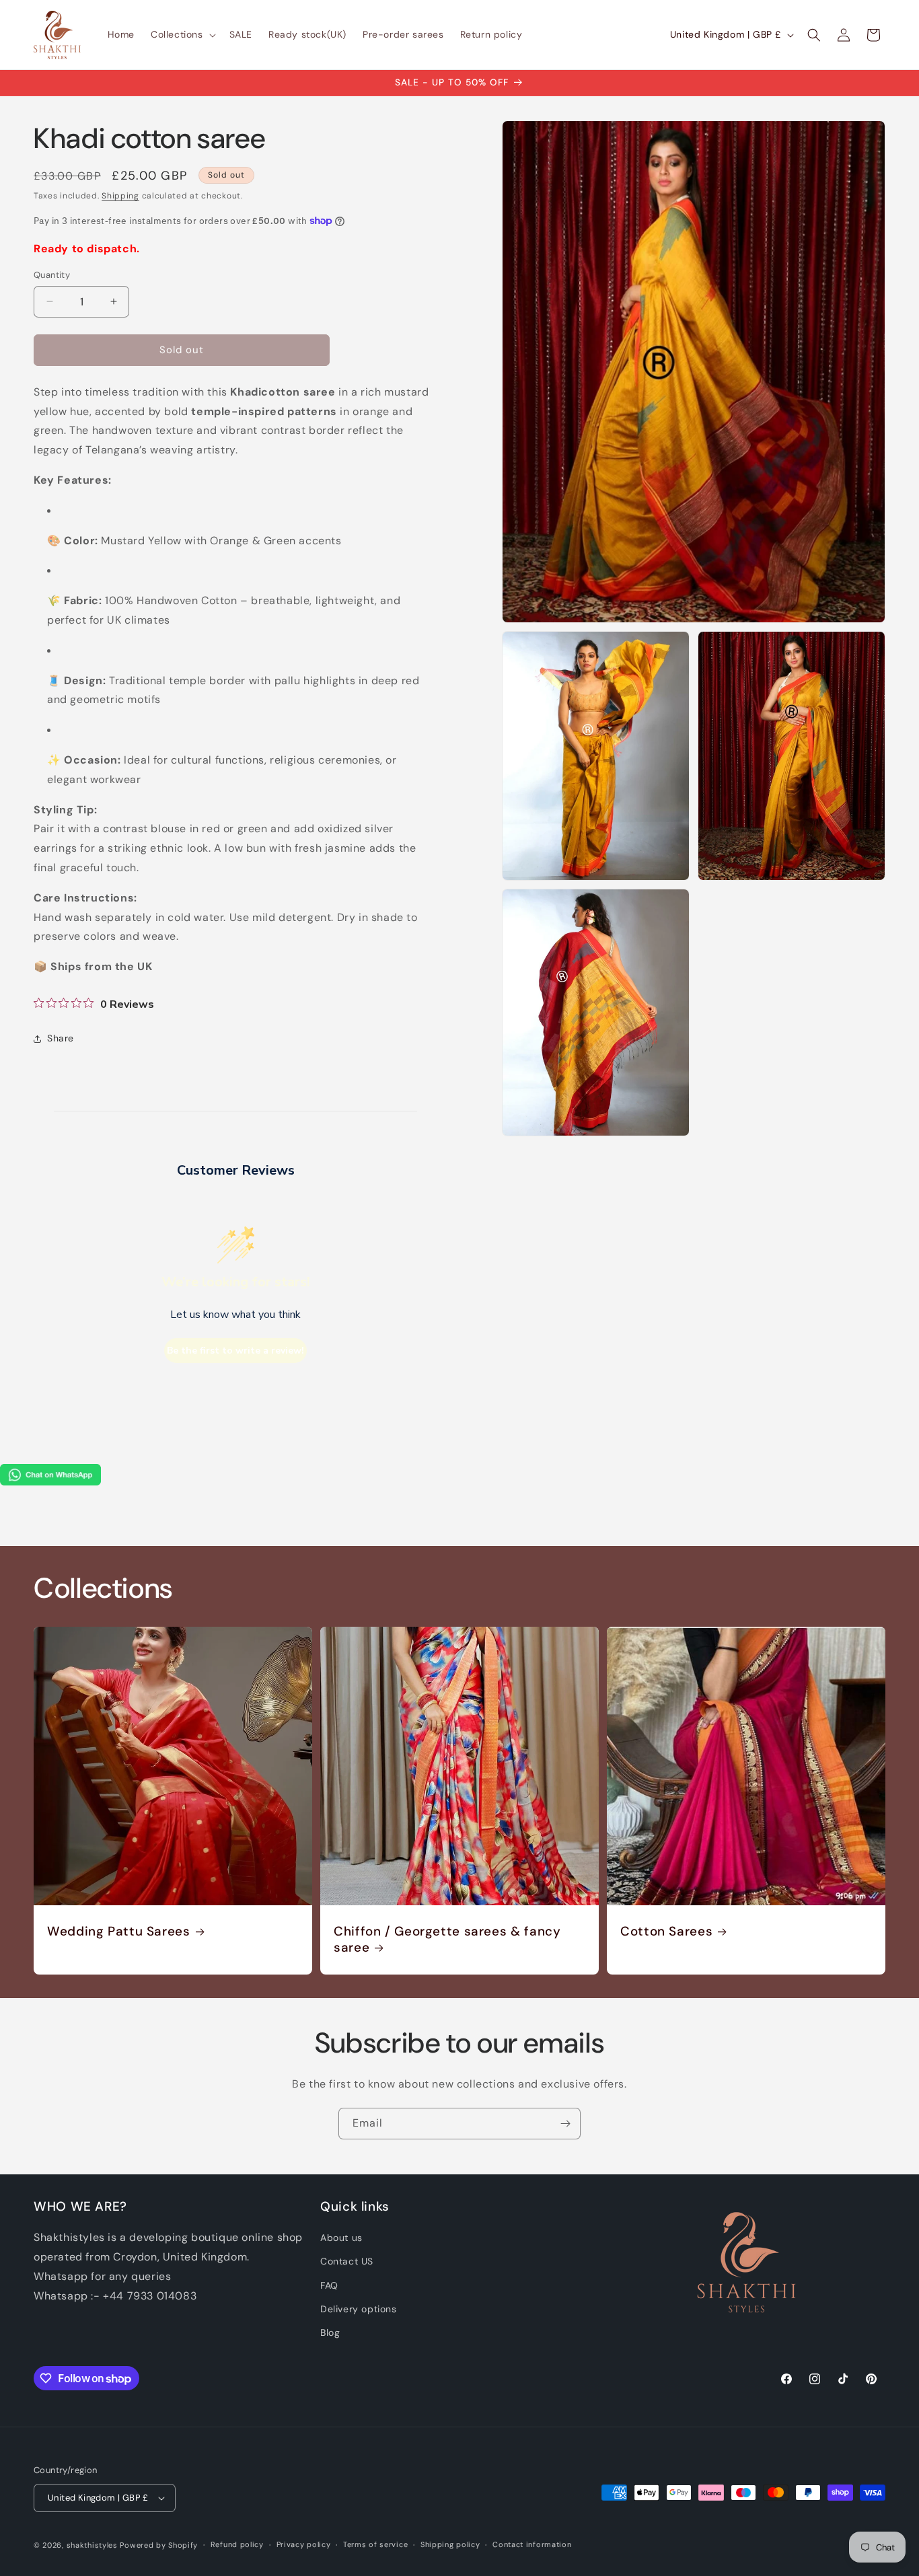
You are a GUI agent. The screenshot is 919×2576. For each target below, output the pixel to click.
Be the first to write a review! (235, 1351)
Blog (330, 2332)
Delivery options (359, 2309)
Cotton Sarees (666, 1931)
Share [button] (61, 1038)
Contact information (532, 2544)
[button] (182, 34)
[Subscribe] (565, 2124)
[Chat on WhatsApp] (50, 1482)
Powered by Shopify (159, 2545)
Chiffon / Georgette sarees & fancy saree (447, 1940)
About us (341, 2238)
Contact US (347, 2261)
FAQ (329, 2285)
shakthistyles (92, 2545)
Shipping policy (450, 2544)
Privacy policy (304, 2544)
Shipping (120, 196)
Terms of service (375, 2544)
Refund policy (237, 2544)
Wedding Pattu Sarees (119, 1931)
